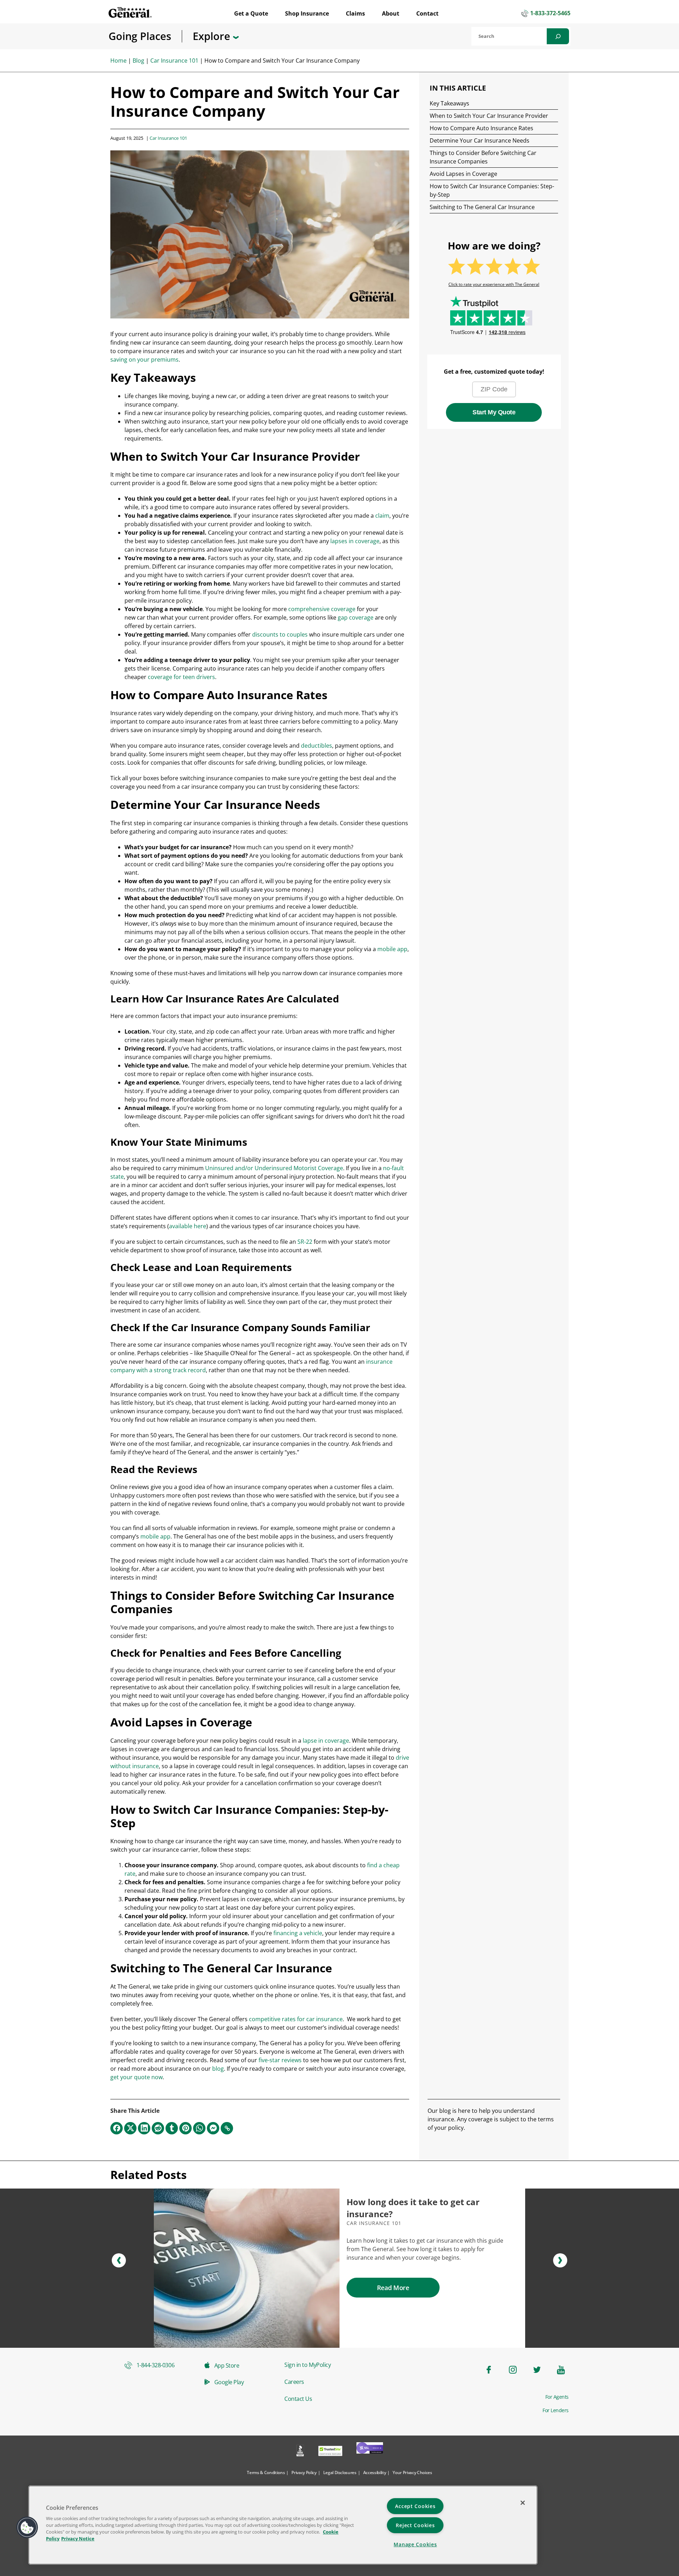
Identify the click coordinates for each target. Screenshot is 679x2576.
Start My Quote (494, 412)
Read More (393, 2288)
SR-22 (305, 1242)
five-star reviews (280, 2060)
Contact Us (298, 2399)
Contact (427, 13)
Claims (355, 13)
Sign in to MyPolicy (307, 2365)
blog (218, 2069)
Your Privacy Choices (412, 2472)
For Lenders (556, 2410)
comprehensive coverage (322, 609)
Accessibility (375, 2472)
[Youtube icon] (561, 2370)
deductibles (317, 746)
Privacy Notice (78, 2538)
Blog (138, 61)
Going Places (140, 36)
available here (188, 1226)
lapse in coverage (326, 1741)
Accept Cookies (415, 2506)
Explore (213, 36)
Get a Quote (251, 13)
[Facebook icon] (489, 2370)
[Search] (558, 36)
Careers (294, 2382)
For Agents (557, 2397)
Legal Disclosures (340, 2472)
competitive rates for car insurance (296, 2019)
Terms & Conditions (266, 2472)
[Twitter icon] (537, 2370)
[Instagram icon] (513, 2370)
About (391, 13)
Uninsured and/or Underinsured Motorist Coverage (274, 1168)
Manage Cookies (415, 2544)
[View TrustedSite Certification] (330, 2452)
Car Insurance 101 (174, 61)
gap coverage (356, 617)
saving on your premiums (144, 360)
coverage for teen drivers (181, 677)
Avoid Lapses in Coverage (463, 174)
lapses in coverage (355, 541)
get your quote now (137, 2077)
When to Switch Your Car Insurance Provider (489, 116)
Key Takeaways (449, 103)
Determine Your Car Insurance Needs (480, 140)
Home (118, 61)
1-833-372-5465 (550, 13)
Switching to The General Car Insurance (482, 207)
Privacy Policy (304, 2472)
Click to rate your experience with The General (494, 284)
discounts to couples (280, 634)
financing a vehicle (298, 1933)
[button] (119, 2260)
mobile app (392, 949)
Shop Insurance (307, 13)
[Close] (523, 2503)
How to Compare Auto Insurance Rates (481, 128)
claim (382, 516)
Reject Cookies (415, 2525)
